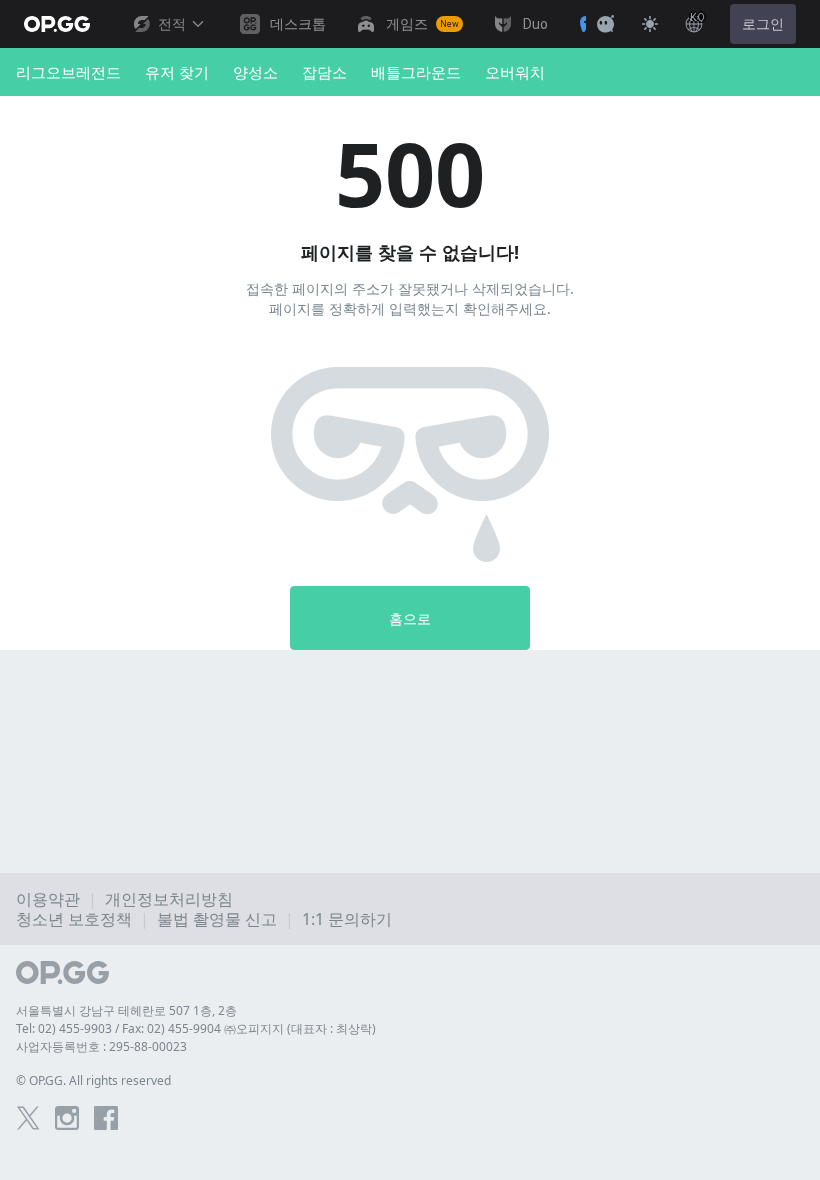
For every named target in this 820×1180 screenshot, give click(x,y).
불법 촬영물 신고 (217, 919)
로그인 (763, 24)
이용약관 (48, 899)
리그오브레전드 (68, 72)
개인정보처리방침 (169, 899)
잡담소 (324, 72)
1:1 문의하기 (347, 919)
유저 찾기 (177, 72)
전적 (172, 24)
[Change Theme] (650, 24)
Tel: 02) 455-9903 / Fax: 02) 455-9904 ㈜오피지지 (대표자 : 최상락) (196, 1028)
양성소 (255, 72)
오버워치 (515, 72)
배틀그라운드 (416, 72)
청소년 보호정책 (74, 919)
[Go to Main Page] (57, 24)
